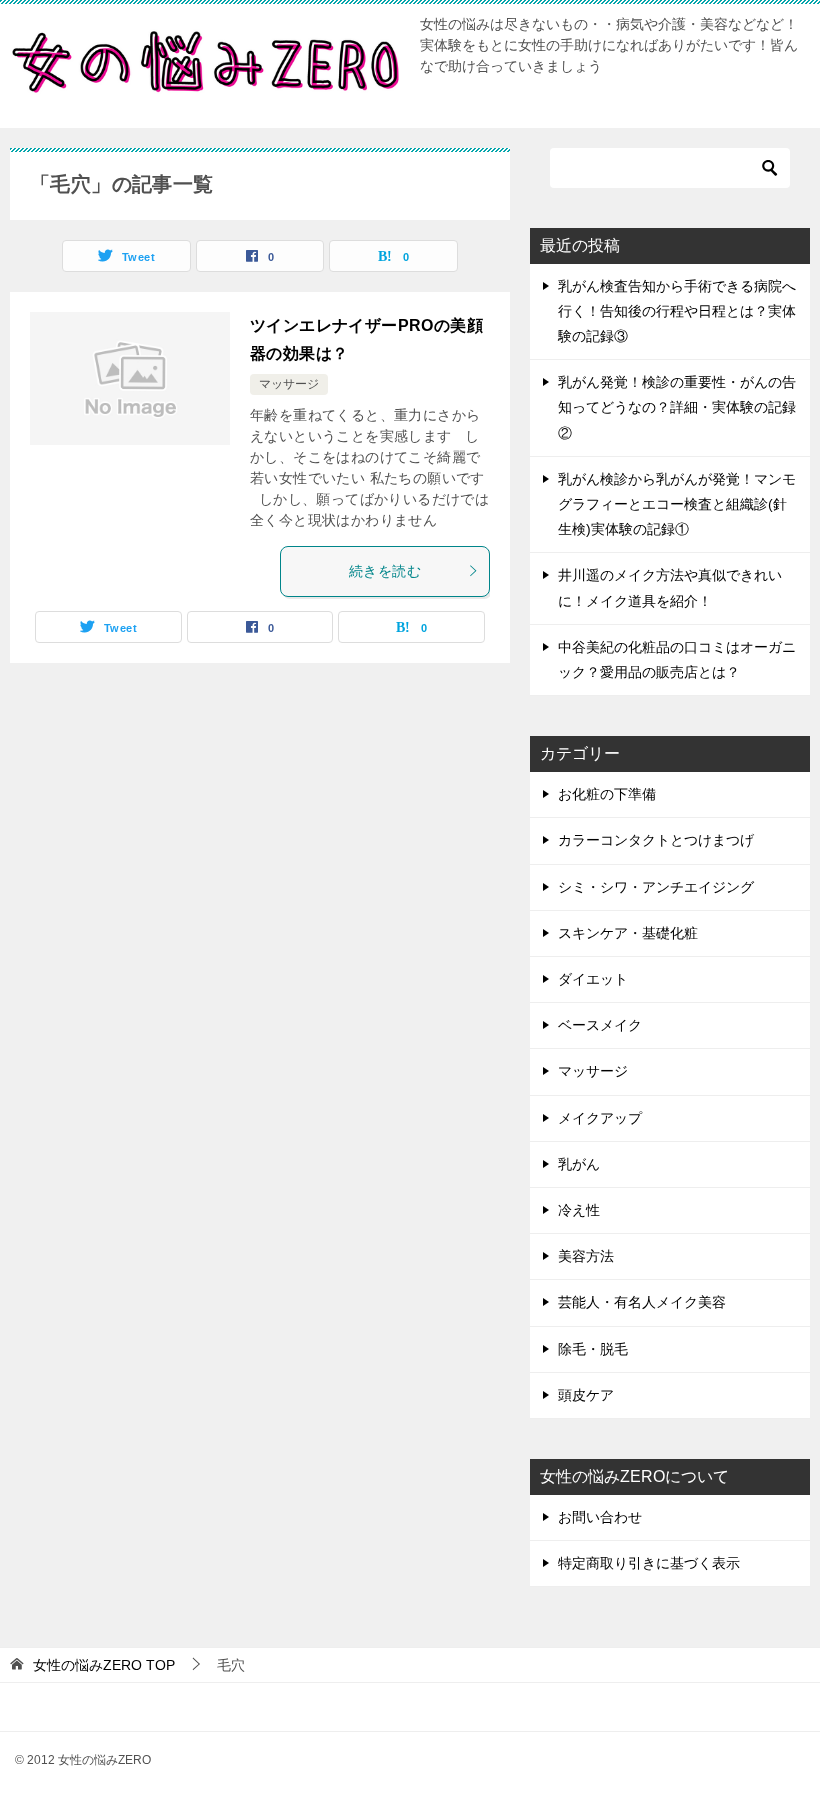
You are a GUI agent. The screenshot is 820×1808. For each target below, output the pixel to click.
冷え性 (579, 1210)
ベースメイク (600, 1025)
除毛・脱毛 (593, 1349)
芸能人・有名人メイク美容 (642, 1302)
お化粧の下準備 (607, 794)
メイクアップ (600, 1118)
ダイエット (593, 979)
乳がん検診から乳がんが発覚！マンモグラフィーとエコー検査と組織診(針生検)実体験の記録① (677, 504)
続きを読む (385, 571)
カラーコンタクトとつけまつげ (656, 840)
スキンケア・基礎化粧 (628, 933)
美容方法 (586, 1256)
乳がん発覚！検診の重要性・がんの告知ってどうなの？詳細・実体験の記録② (677, 407)
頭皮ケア (586, 1395)
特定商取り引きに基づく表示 (649, 1563)
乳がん (579, 1164)
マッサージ (289, 384)
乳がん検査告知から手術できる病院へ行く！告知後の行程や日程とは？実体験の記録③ (677, 311)
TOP (104, 1665)
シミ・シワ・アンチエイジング (656, 887)
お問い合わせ (600, 1517)
